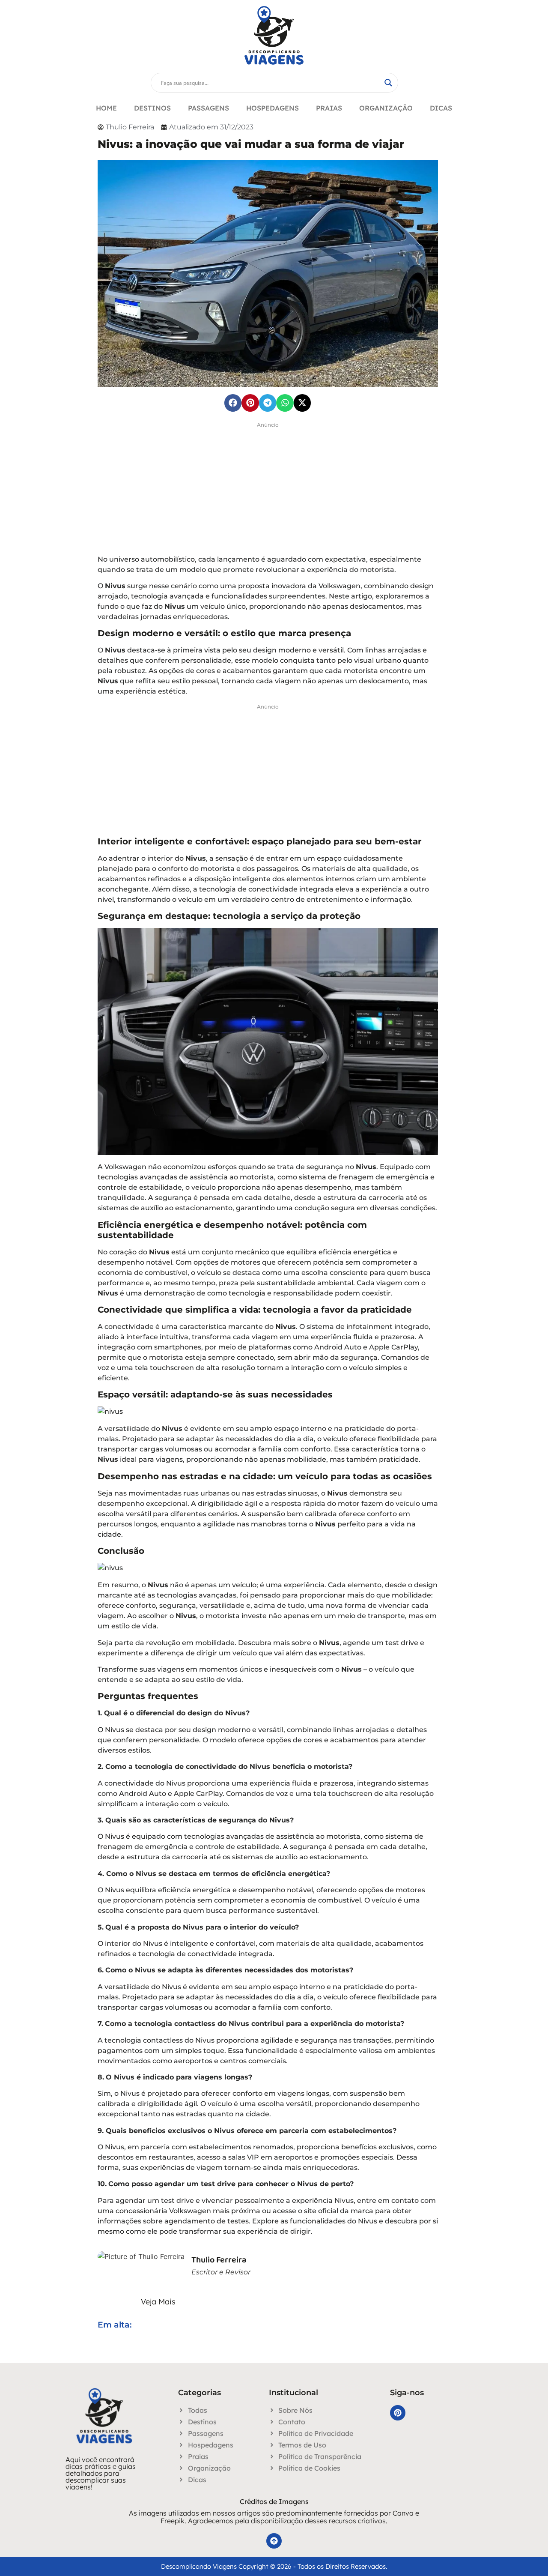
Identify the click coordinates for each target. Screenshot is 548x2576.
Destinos (152, 108)
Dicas (441, 108)
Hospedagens (273, 108)
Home (106, 108)
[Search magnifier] (388, 83)
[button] (233, 403)
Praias (329, 108)
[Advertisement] (268, 491)
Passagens (208, 108)
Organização (386, 108)
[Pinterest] (398, 2413)
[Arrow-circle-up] (274, 2541)
